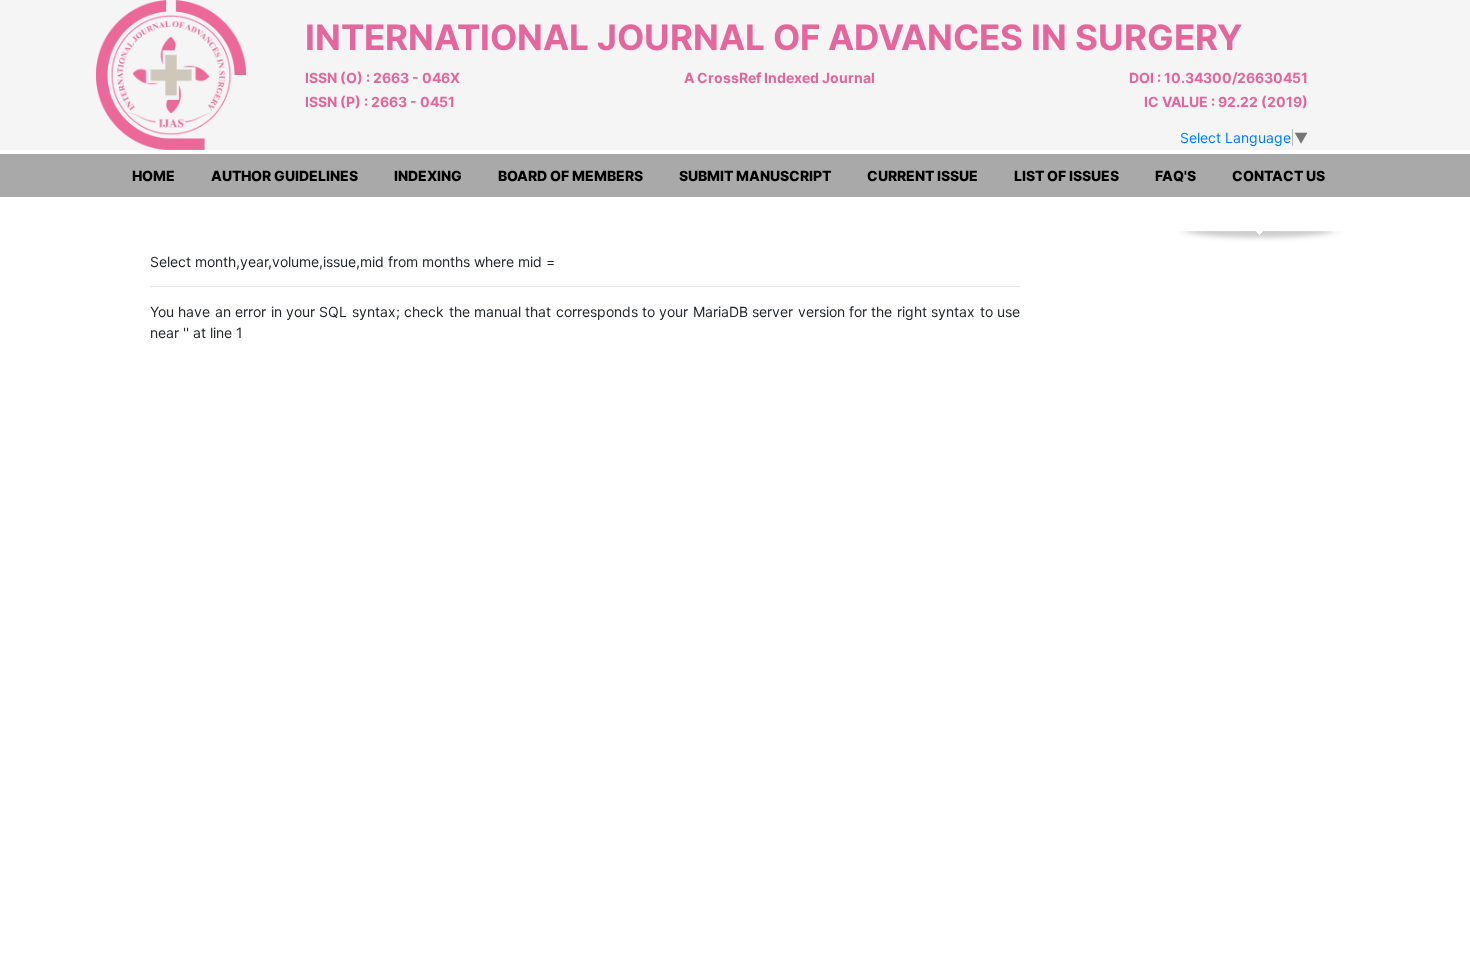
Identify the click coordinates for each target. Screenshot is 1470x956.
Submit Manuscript (755, 175)
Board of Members (570, 175)
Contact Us (1278, 175)
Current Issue (922, 175)
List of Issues (1066, 175)
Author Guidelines (284, 175)
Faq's (1175, 175)
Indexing (428, 175)
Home (153, 175)
